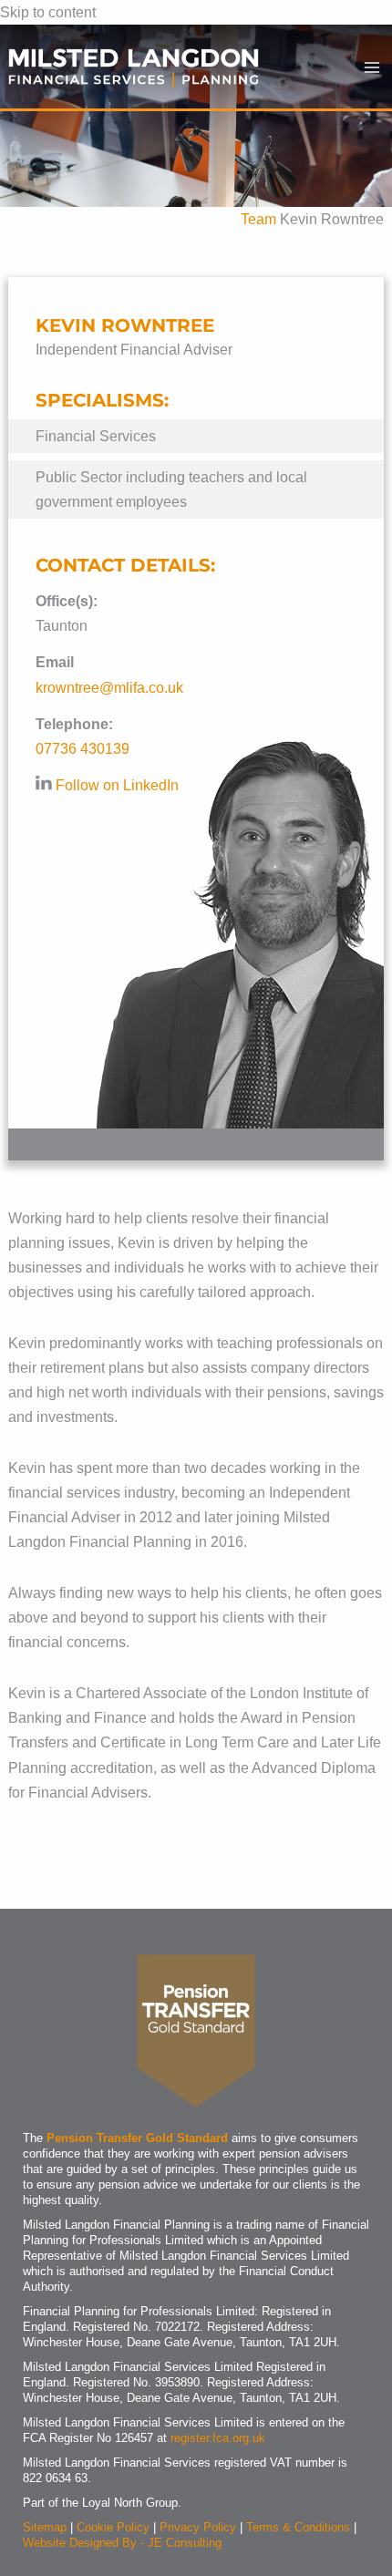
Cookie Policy (113, 2527)
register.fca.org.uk (218, 2438)
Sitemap (45, 2527)
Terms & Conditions (298, 2527)
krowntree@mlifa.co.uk (109, 687)
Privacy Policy (198, 2527)
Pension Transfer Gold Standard (137, 2138)
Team (258, 219)
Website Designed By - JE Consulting (122, 2543)
